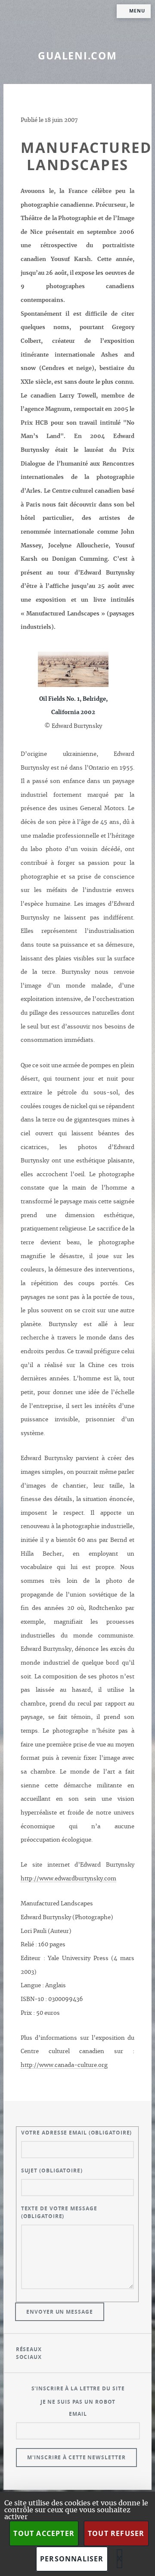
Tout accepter (44, 2533)
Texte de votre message (59, 2212)
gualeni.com (77, 56)
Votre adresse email (77, 2133)
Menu (137, 11)
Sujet (52, 2170)
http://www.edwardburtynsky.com (68, 1879)
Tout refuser (116, 2533)
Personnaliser (72, 2559)
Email (78, 2414)
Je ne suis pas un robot (78, 2402)
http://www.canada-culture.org (64, 2065)
